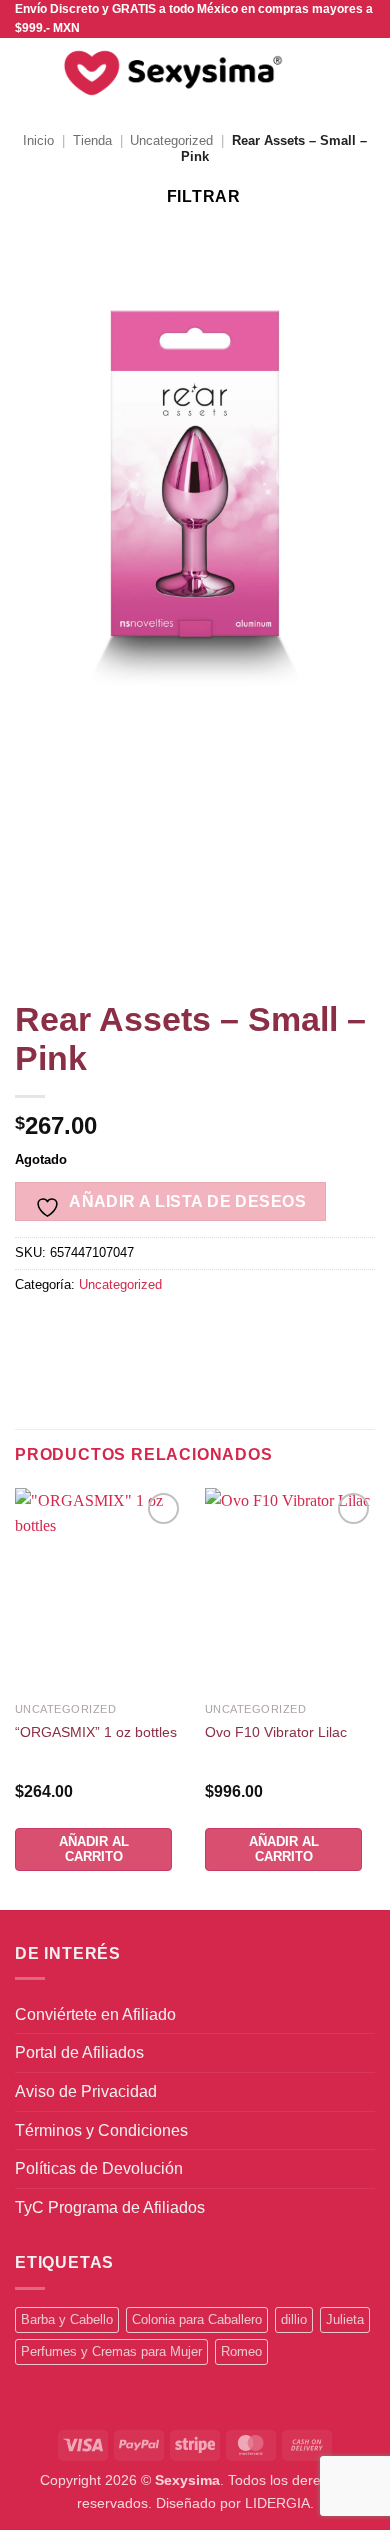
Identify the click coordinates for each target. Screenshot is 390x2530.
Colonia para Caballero (197, 2319)
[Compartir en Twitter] (141, 1329)
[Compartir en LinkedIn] (249, 1329)
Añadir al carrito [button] (94, 1848)
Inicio (38, 140)
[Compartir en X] (105, 1329)
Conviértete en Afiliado (95, 2014)
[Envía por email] (177, 1329)
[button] (27, 73)
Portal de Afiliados (79, 2052)
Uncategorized (171, 140)
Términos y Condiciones (101, 2130)
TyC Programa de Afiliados (110, 2207)
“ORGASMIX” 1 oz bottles (96, 1732)
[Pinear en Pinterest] (213, 1329)
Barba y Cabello (67, 2319)
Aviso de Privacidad (86, 2091)
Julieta (345, 2319)
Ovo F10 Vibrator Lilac (276, 1732)
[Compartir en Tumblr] (285, 1329)
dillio (294, 2319)
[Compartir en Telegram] (322, 1329)
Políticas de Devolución (99, 2168)
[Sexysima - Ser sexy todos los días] (169, 73)
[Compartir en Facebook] (69, 1329)
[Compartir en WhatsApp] (33, 1329)
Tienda (92, 140)
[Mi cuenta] (331, 73)
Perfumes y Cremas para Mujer (111, 2351)
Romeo (241, 2351)
